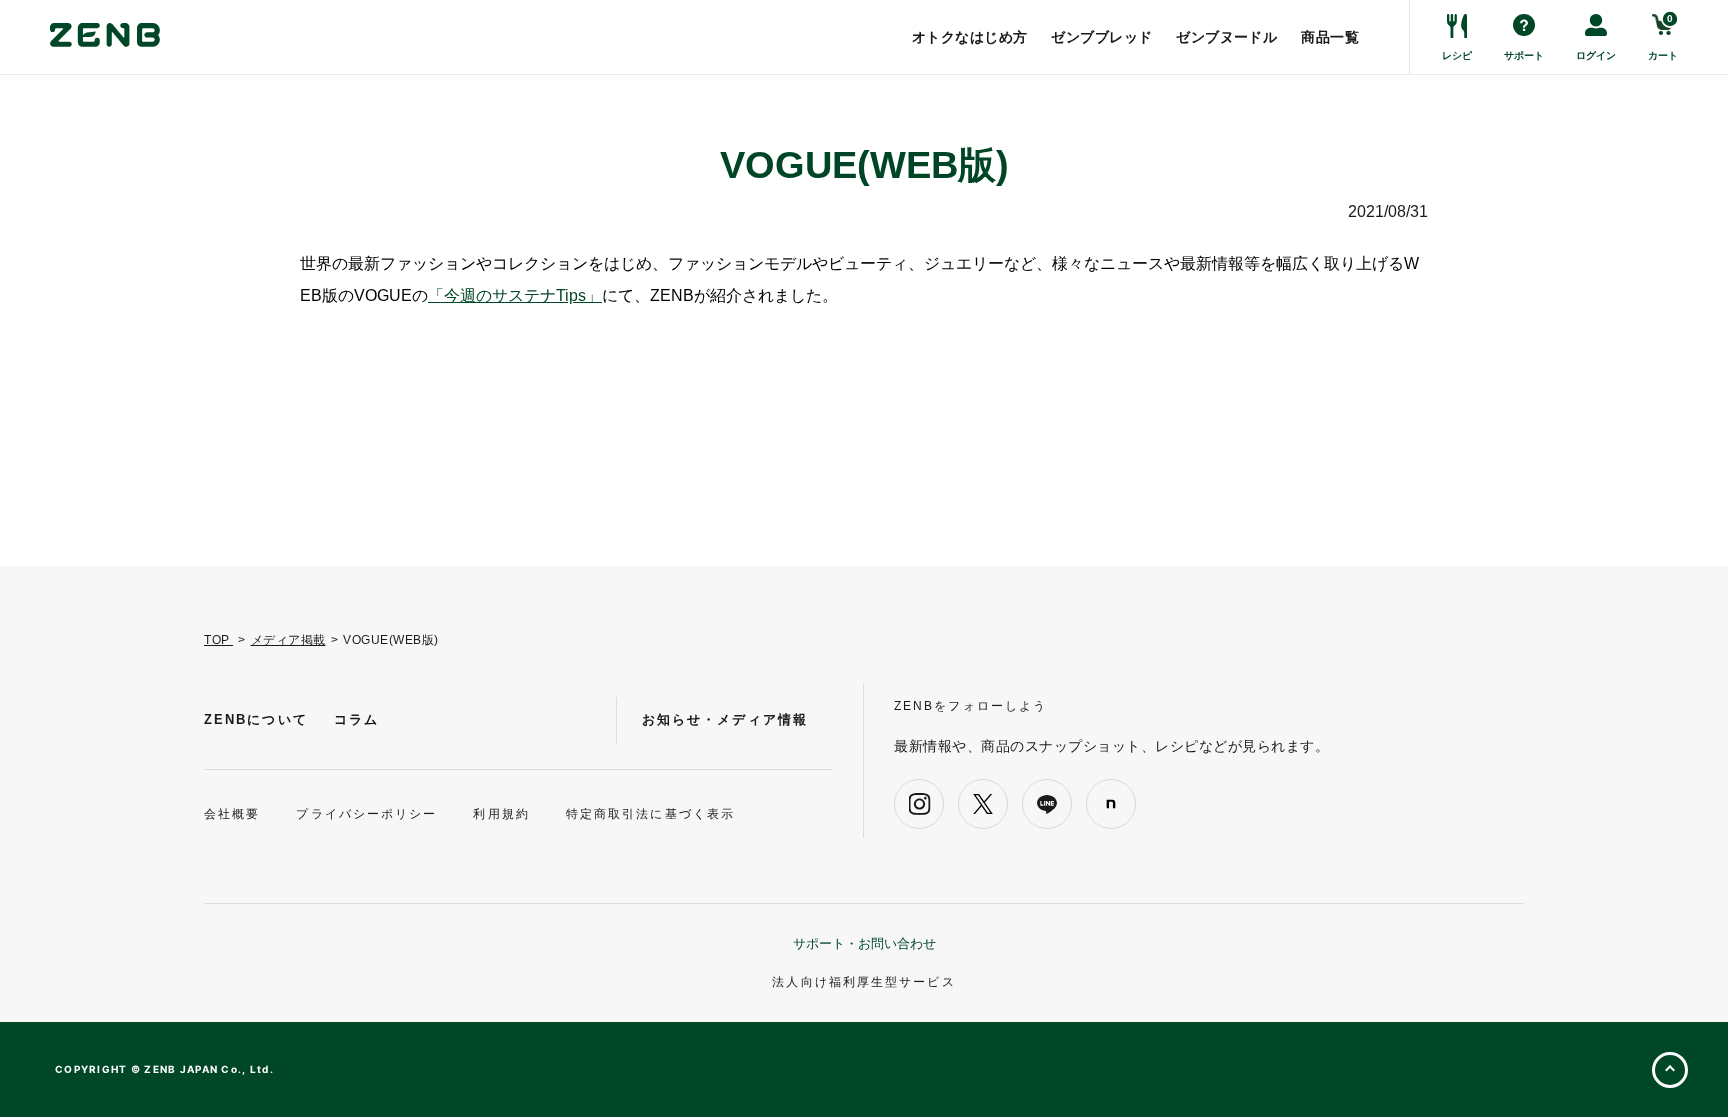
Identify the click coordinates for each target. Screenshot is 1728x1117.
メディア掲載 (288, 640)
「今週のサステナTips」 (515, 295)
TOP (218, 640)
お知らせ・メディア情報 (725, 719)
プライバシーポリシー (366, 814)
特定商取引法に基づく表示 (650, 814)
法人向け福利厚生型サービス (863, 982)
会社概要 (232, 814)
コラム (356, 719)
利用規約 (501, 814)
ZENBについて (256, 719)
